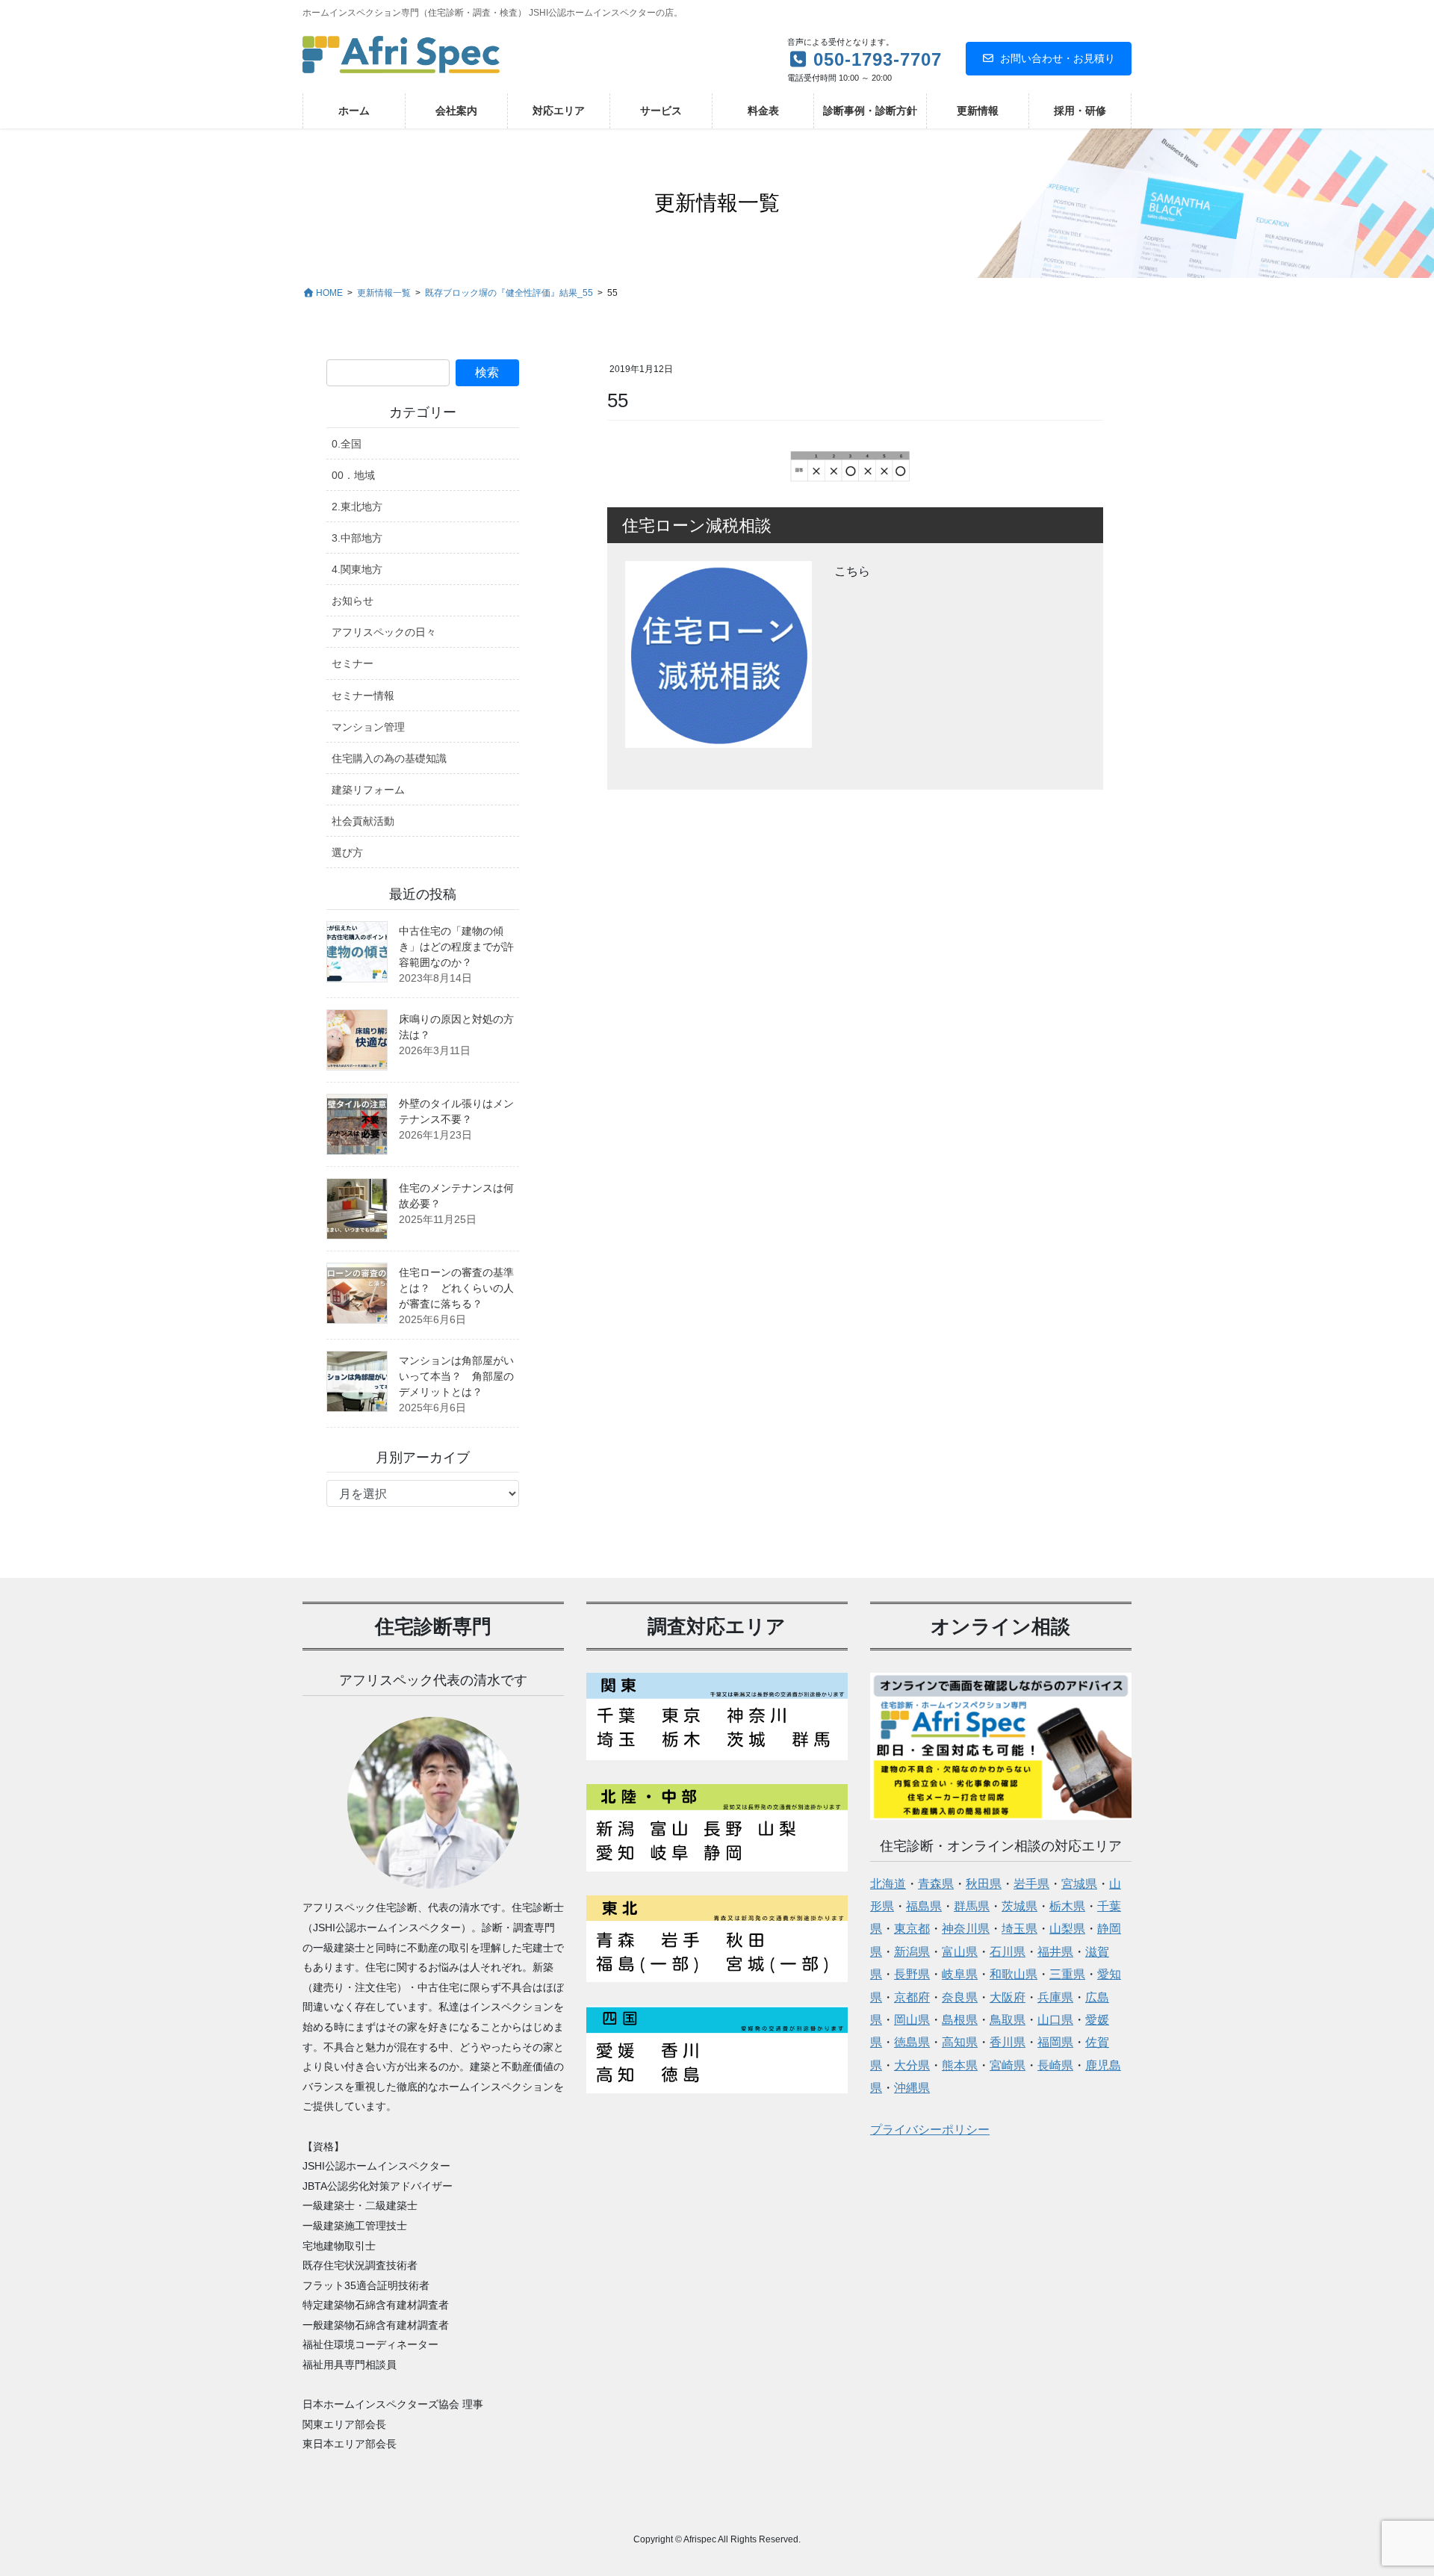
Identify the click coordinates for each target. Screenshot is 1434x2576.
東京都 (912, 1929)
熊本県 (960, 2065)
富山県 (960, 1952)
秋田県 (984, 1884)
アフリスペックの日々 (384, 632)
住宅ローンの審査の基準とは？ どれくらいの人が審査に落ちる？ (456, 1288)
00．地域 (353, 475)
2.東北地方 (357, 507)
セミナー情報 (363, 696)
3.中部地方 (357, 538)
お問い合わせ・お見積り (1058, 58)
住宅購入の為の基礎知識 (389, 758)
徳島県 (912, 2042)
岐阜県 (960, 1974)
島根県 (960, 2020)
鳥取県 (1008, 2020)
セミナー (353, 663)
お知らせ (353, 601)
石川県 (1008, 1952)
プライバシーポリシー (930, 2130)
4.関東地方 (357, 569)
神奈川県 (966, 1929)
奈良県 (960, 1997)
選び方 (347, 852)
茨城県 (1019, 1906)
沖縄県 (912, 2088)
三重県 (1067, 1974)
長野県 (912, 1974)
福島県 (924, 1906)
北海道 (888, 1884)
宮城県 (1079, 1884)
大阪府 (1008, 1997)
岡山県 (912, 2020)
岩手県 (1031, 1884)
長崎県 (1055, 2065)
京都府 (912, 1997)
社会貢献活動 (363, 821)
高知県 (960, 2042)
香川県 (1008, 2042)
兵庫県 (1055, 1997)
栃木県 (1067, 1906)
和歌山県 (1014, 1974)
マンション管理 (368, 727)
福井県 (1055, 1952)
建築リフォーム (368, 790)
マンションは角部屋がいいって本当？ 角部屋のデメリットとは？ (456, 1376)
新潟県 (912, 1952)
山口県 (1055, 2020)
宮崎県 (1008, 2065)
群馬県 (972, 1906)
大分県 (912, 2065)
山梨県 (1067, 1929)
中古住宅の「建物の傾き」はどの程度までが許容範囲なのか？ (456, 947)
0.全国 (347, 444)
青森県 (936, 1884)
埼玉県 (1019, 1929)
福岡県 (1055, 2042)
